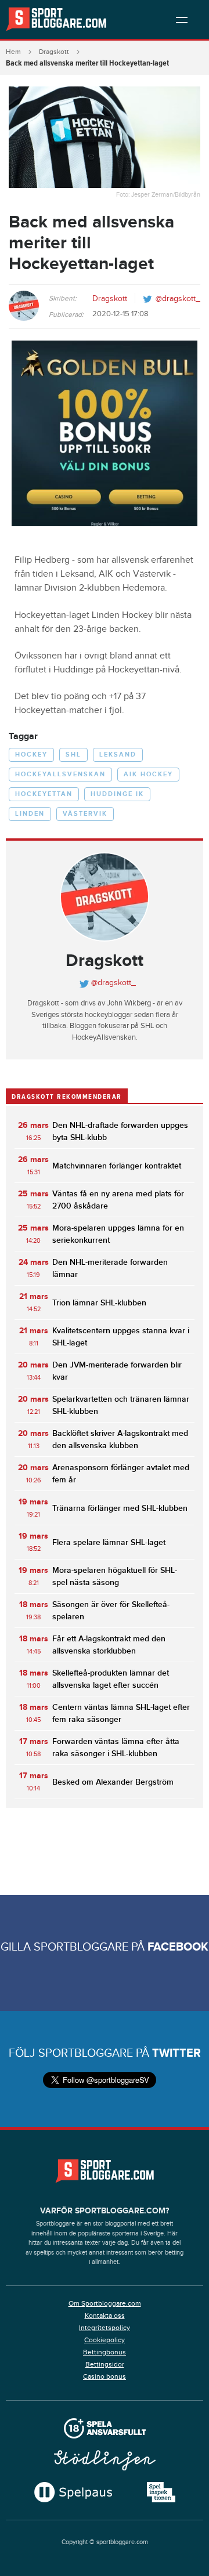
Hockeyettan (44, 794)
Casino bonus (105, 2376)
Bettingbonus (105, 2352)
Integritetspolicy (105, 2328)
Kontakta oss (105, 2315)
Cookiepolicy (105, 2340)
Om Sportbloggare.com (105, 2303)
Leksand (118, 755)
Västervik (85, 814)
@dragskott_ (178, 299)
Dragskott (54, 52)
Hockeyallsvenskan (60, 774)
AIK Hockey (148, 774)
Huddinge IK (117, 794)
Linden (30, 814)
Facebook (178, 1947)
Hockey (31, 755)
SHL (73, 755)
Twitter (176, 2053)
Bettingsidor (105, 2364)
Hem (13, 52)
